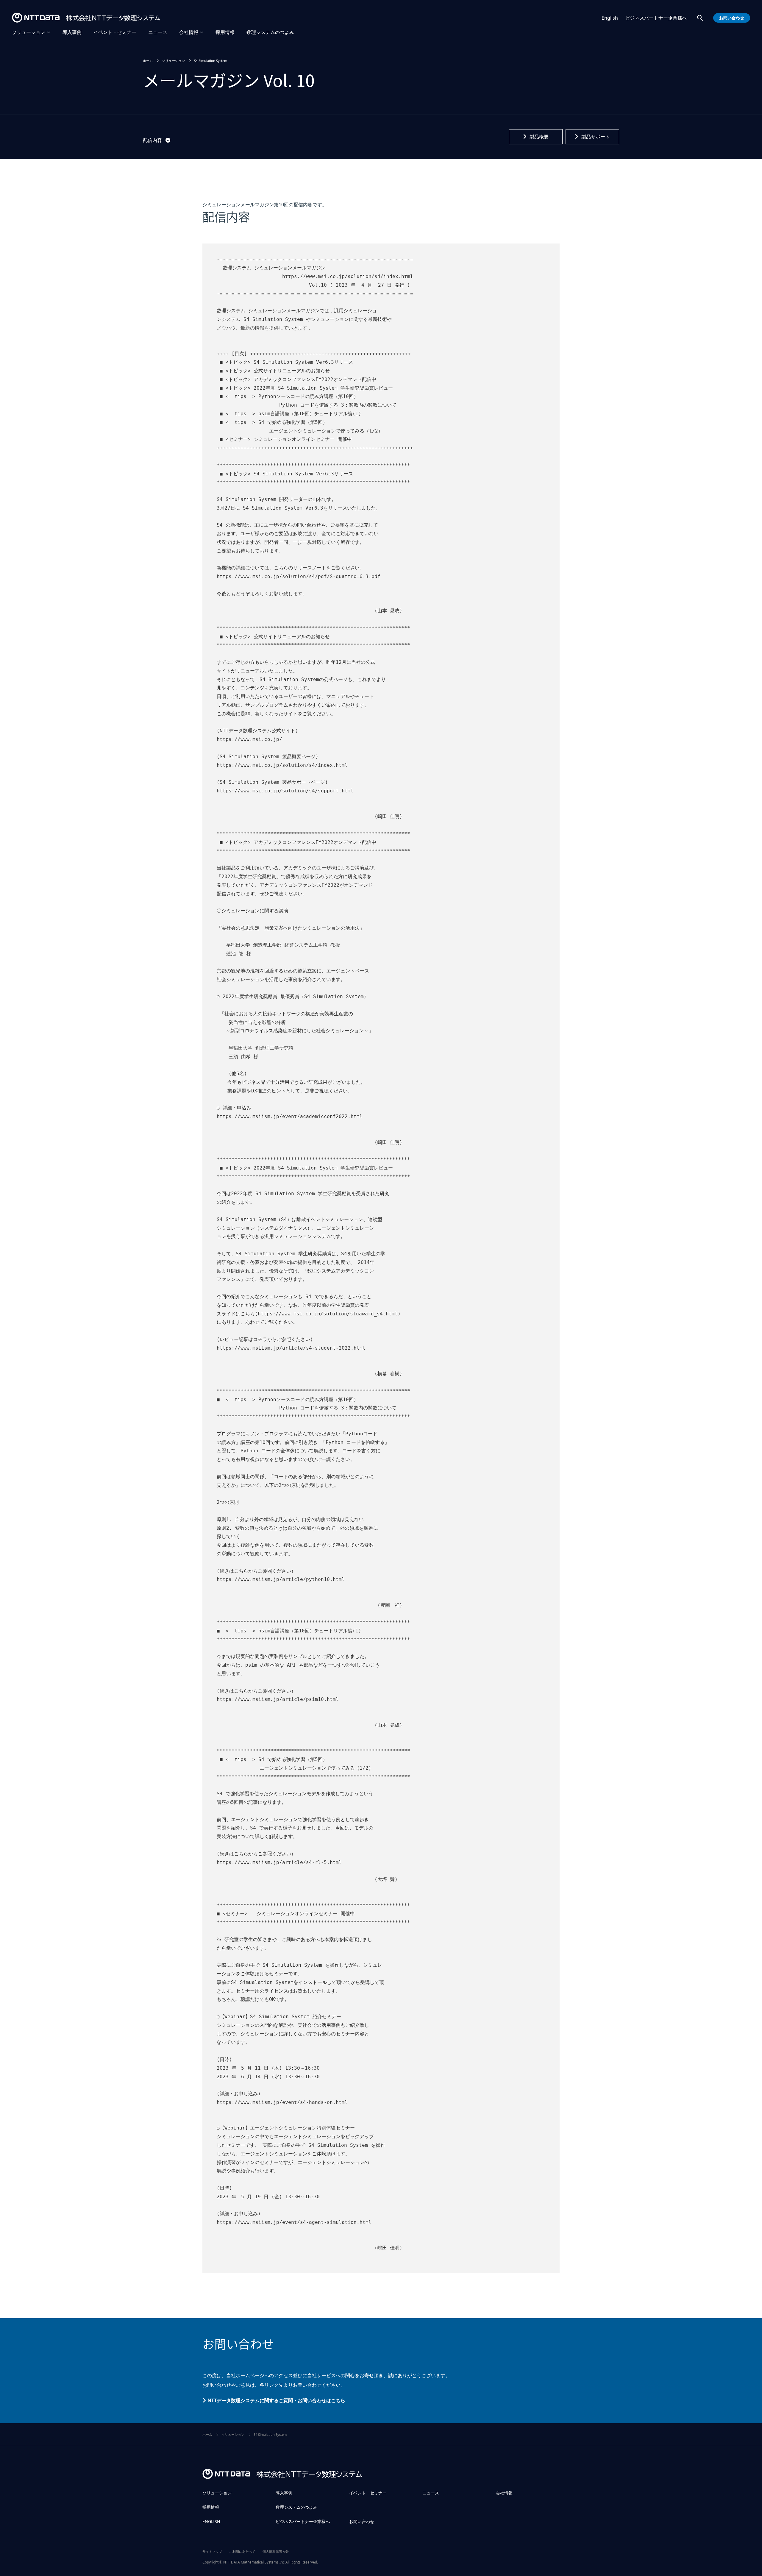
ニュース (158, 32)
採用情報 (225, 32)
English (610, 18)
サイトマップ (212, 2551)
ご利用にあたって (242, 2551)
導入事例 (72, 32)
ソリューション (29, 32)
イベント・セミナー (115, 32)
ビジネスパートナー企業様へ (656, 18)
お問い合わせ (362, 2521)
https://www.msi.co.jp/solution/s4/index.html (348, 276)
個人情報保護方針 (276, 2551)
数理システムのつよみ (270, 32)
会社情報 (189, 32)
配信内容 (152, 140)
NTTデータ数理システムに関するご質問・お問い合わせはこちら (276, 2400)
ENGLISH (211, 2521)
